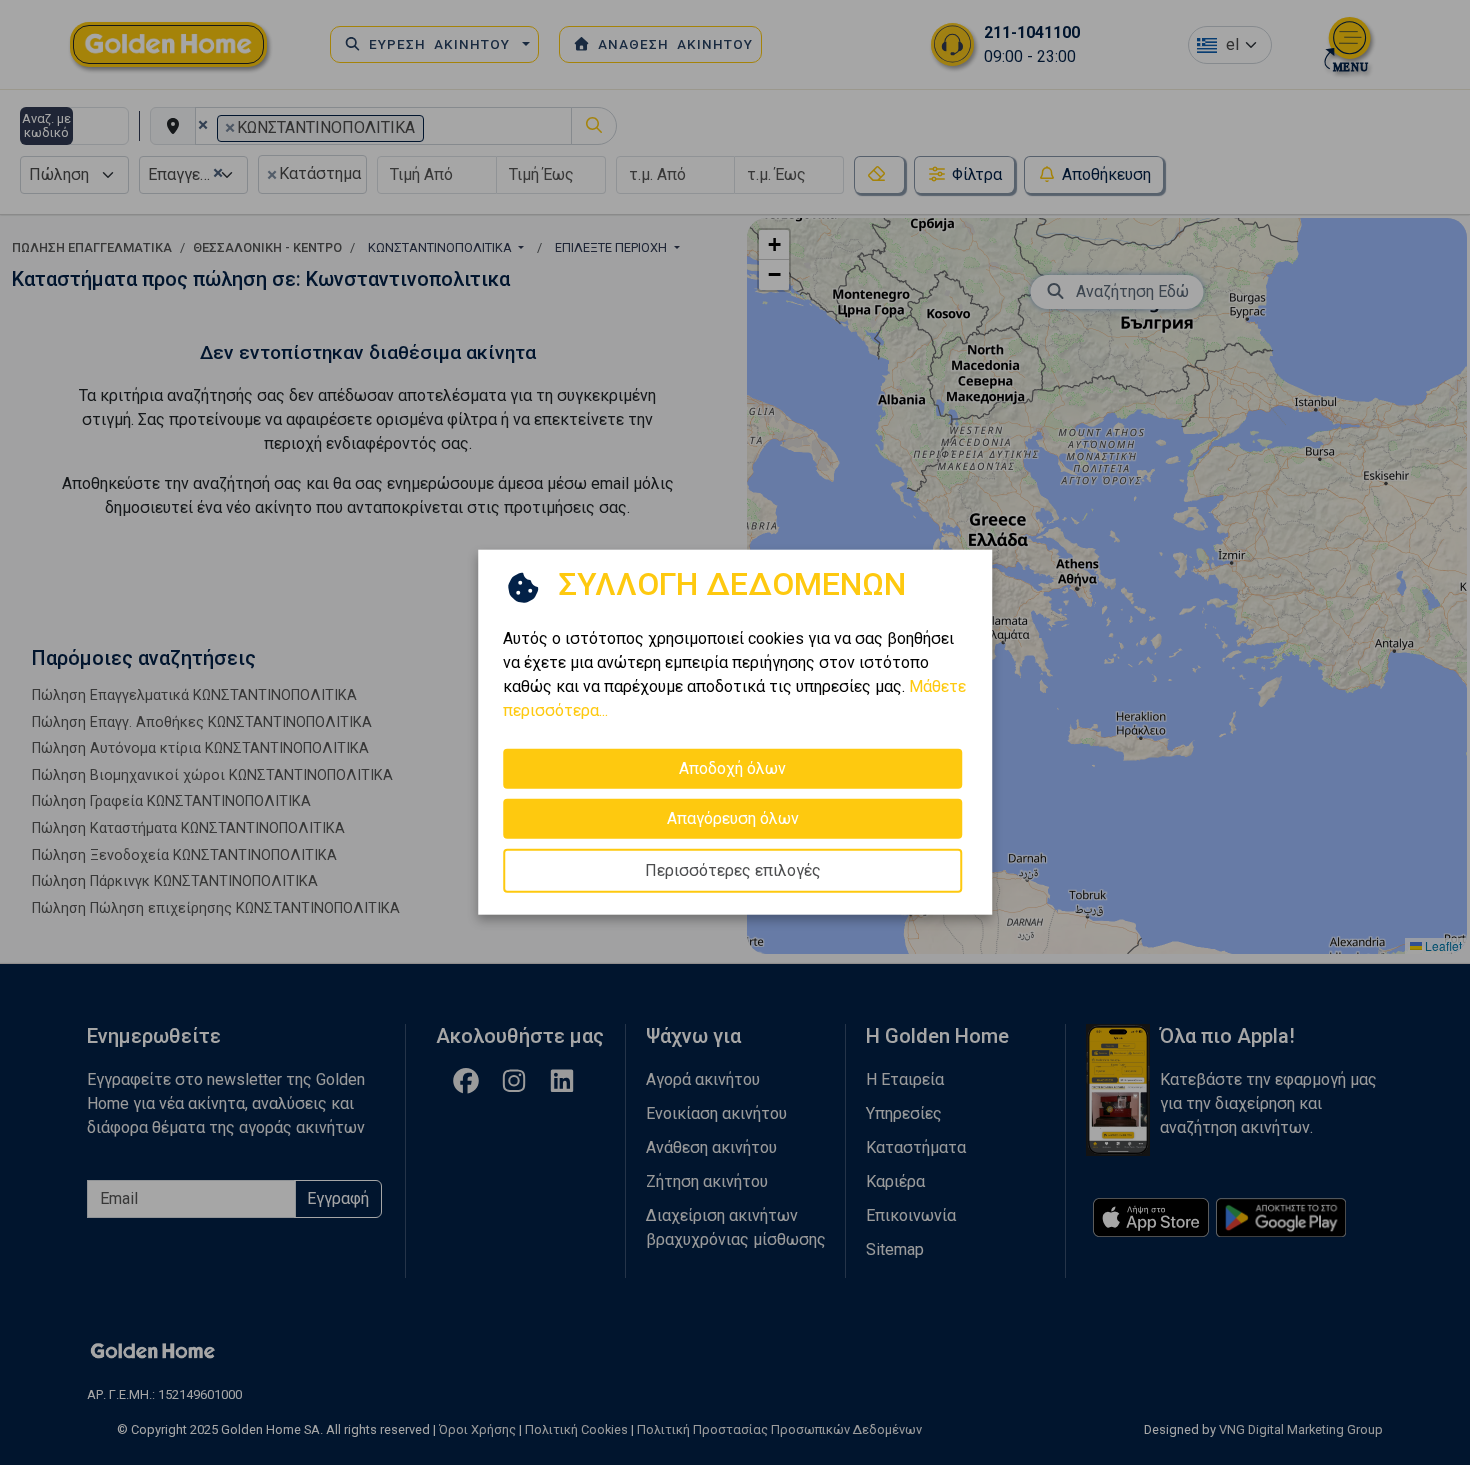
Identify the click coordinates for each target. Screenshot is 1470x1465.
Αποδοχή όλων (732, 768)
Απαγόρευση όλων (733, 818)
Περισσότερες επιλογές (733, 870)
